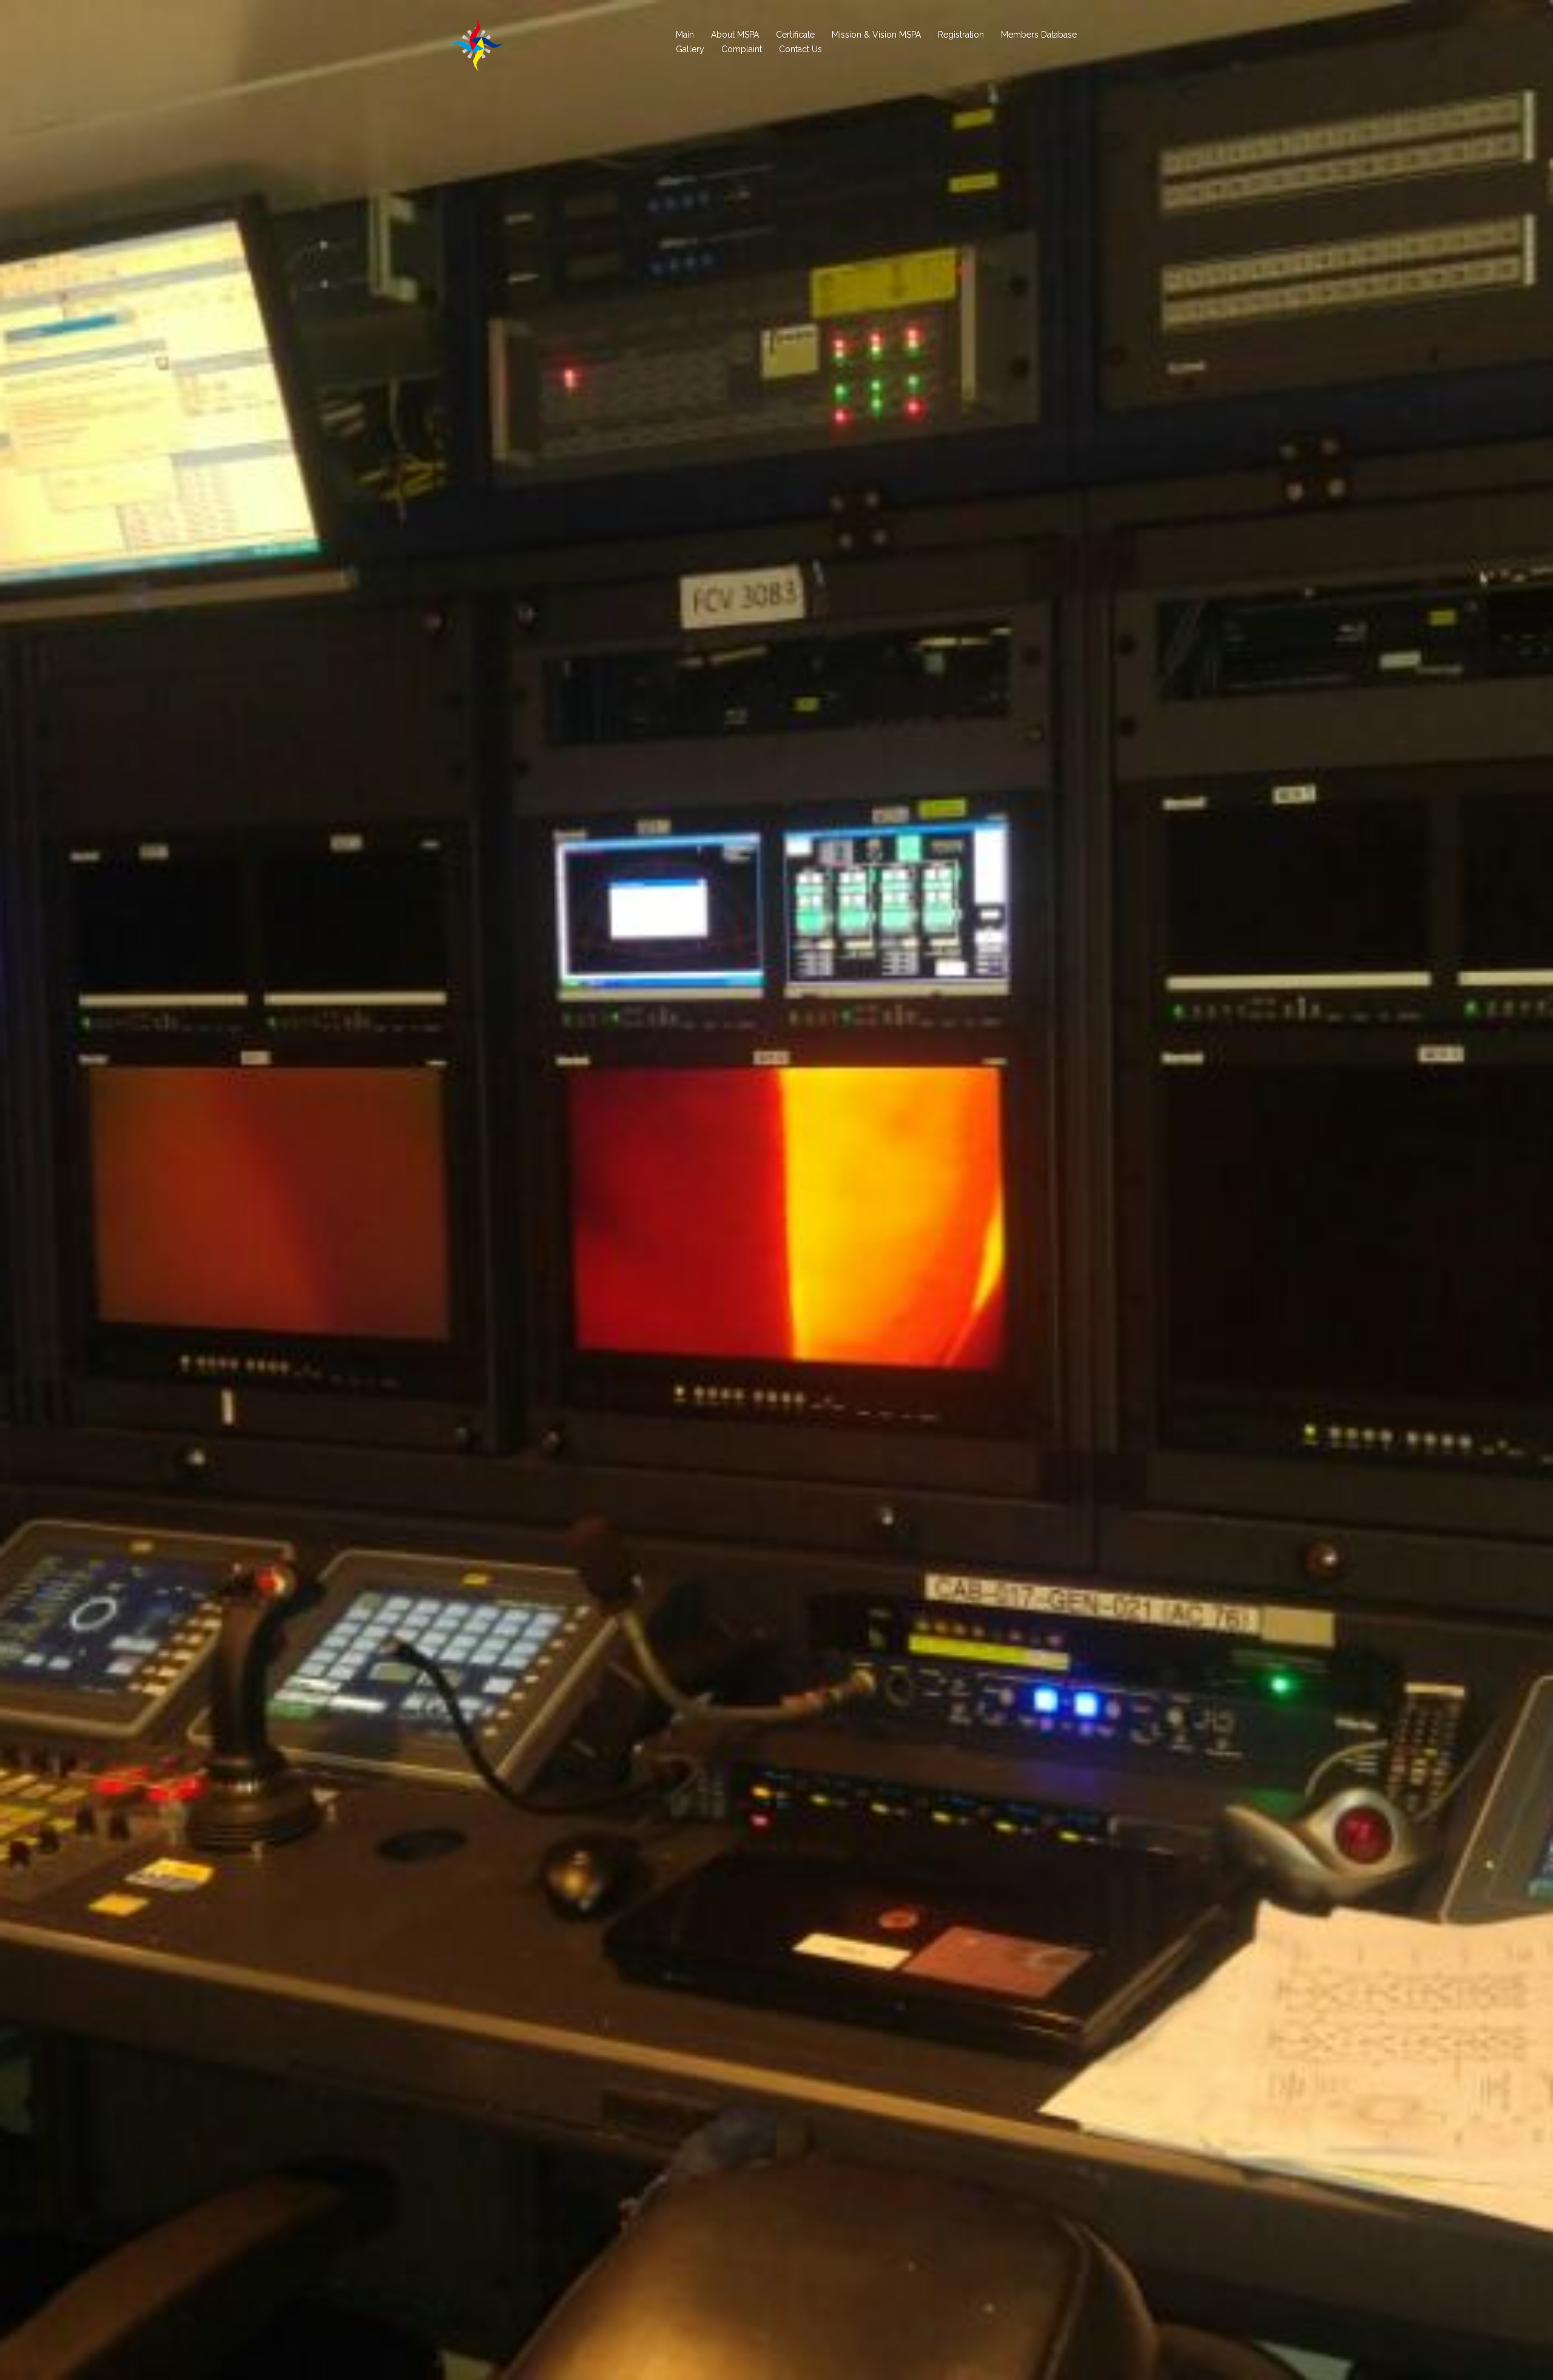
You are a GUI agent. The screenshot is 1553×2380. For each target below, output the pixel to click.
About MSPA (735, 35)
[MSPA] (476, 42)
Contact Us (800, 49)
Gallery (690, 49)
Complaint (742, 49)
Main (685, 35)
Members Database (1039, 35)
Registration (961, 35)
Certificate (795, 35)
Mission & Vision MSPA (876, 35)
